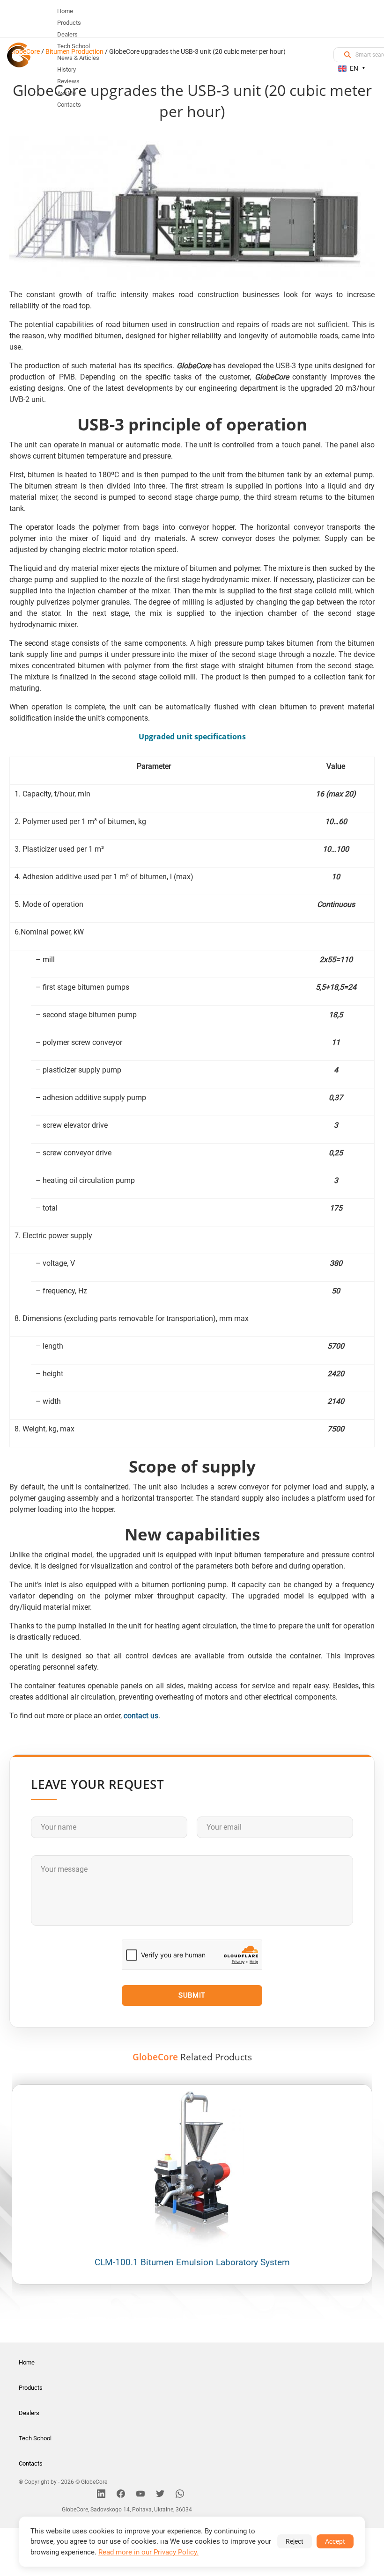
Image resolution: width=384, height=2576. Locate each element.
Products (31, 2388)
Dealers (29, 2413)
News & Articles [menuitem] (78, 58)
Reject (295, 2541)
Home (27, 2362)
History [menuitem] (66, 69)
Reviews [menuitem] (68, 81)
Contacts (31, 2463)
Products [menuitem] (69, 23)
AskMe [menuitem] (66, 93)
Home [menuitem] (65, 11)
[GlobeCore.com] (19, 55)
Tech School (35, 2438)
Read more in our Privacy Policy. (148, 2552)
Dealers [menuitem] (67, 34)
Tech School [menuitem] (74, 46)
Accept (335, 2541)
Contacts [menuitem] (69, 105)
